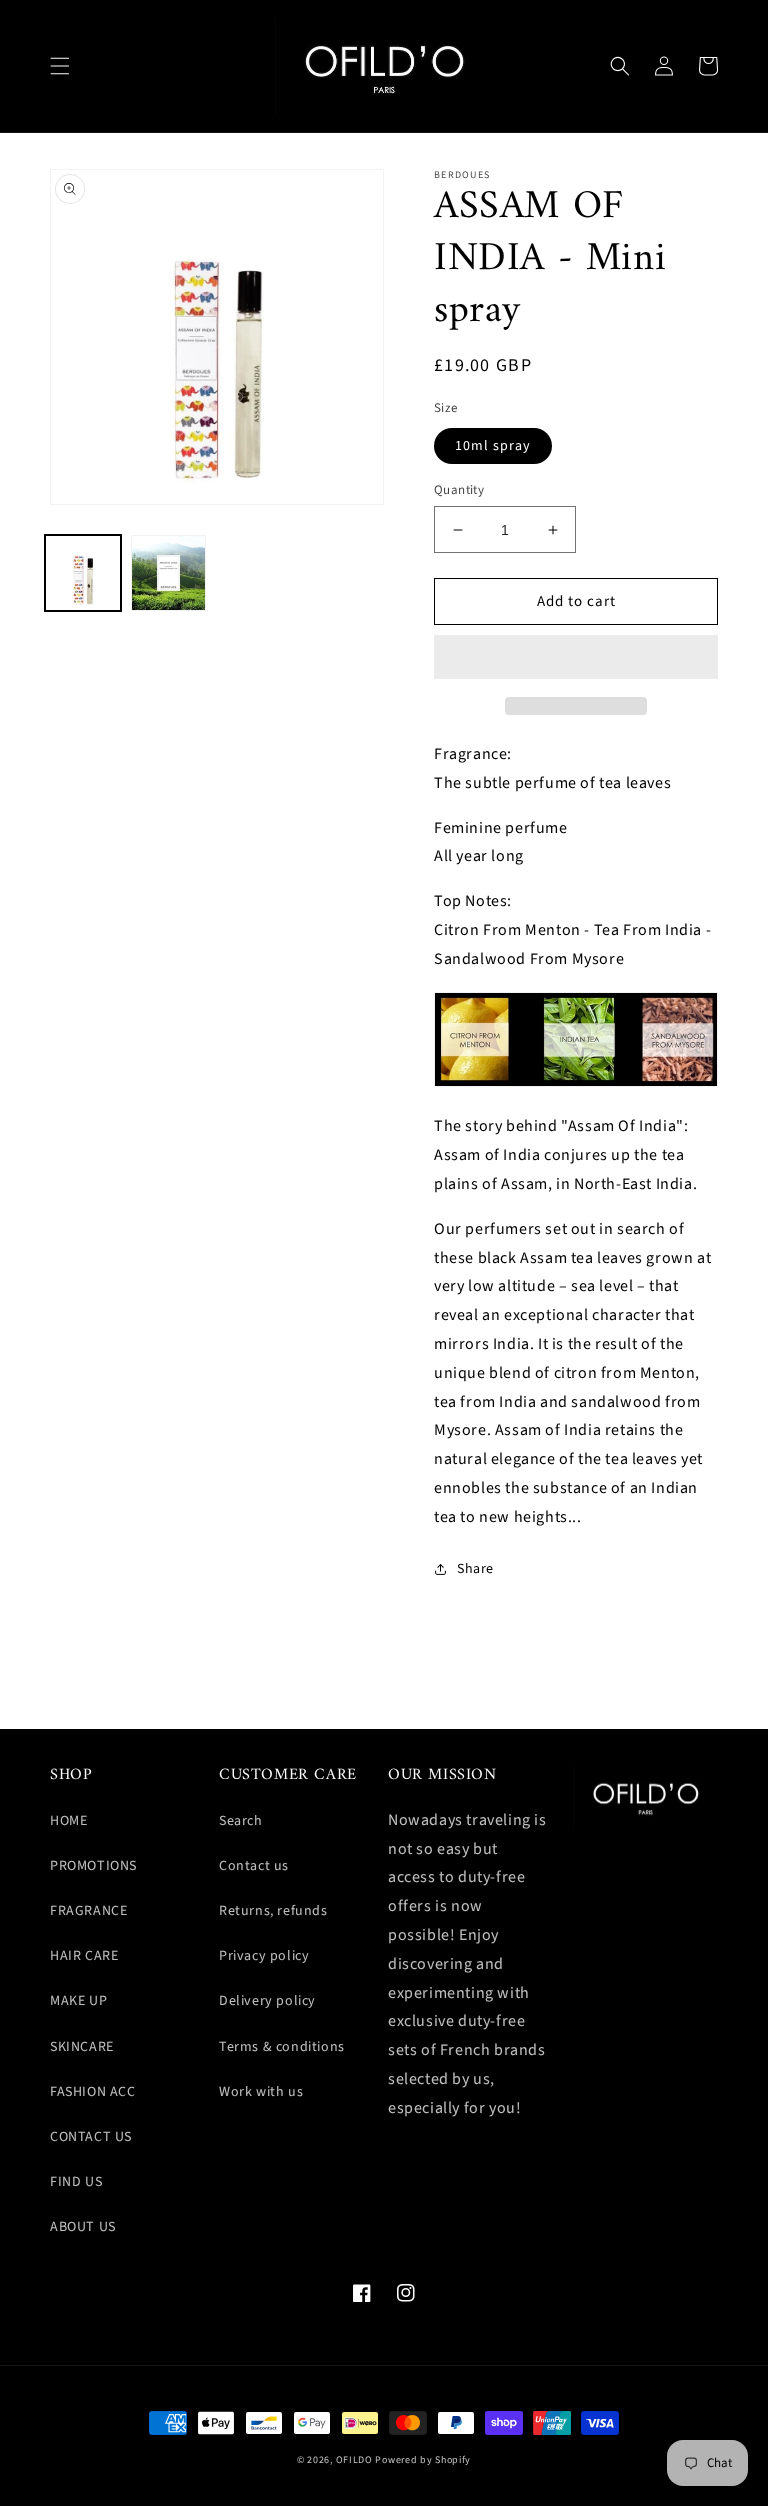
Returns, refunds (273, 1911)
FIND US (76, 2182)
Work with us (261, 2092)
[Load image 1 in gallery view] (83, 573)
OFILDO (354, 2460)
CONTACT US (91, 2137)
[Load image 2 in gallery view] (169, 573)
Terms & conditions (282, 2047)
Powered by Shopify (423, 2460)
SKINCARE (82, 2047)
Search (241, 1821)
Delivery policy (267, 2001)
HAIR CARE (84, 1956)
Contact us (254, 1866)
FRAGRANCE (88, 1911)
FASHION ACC (93, 2092)
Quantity (459, 490)
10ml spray (493, 446)
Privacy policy (264, 1956)
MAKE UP (78, 2001)
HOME (68, 1821)
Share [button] (475, 1569)
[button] (60, 66)
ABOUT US (83, 2227)
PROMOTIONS (93, 1866)
